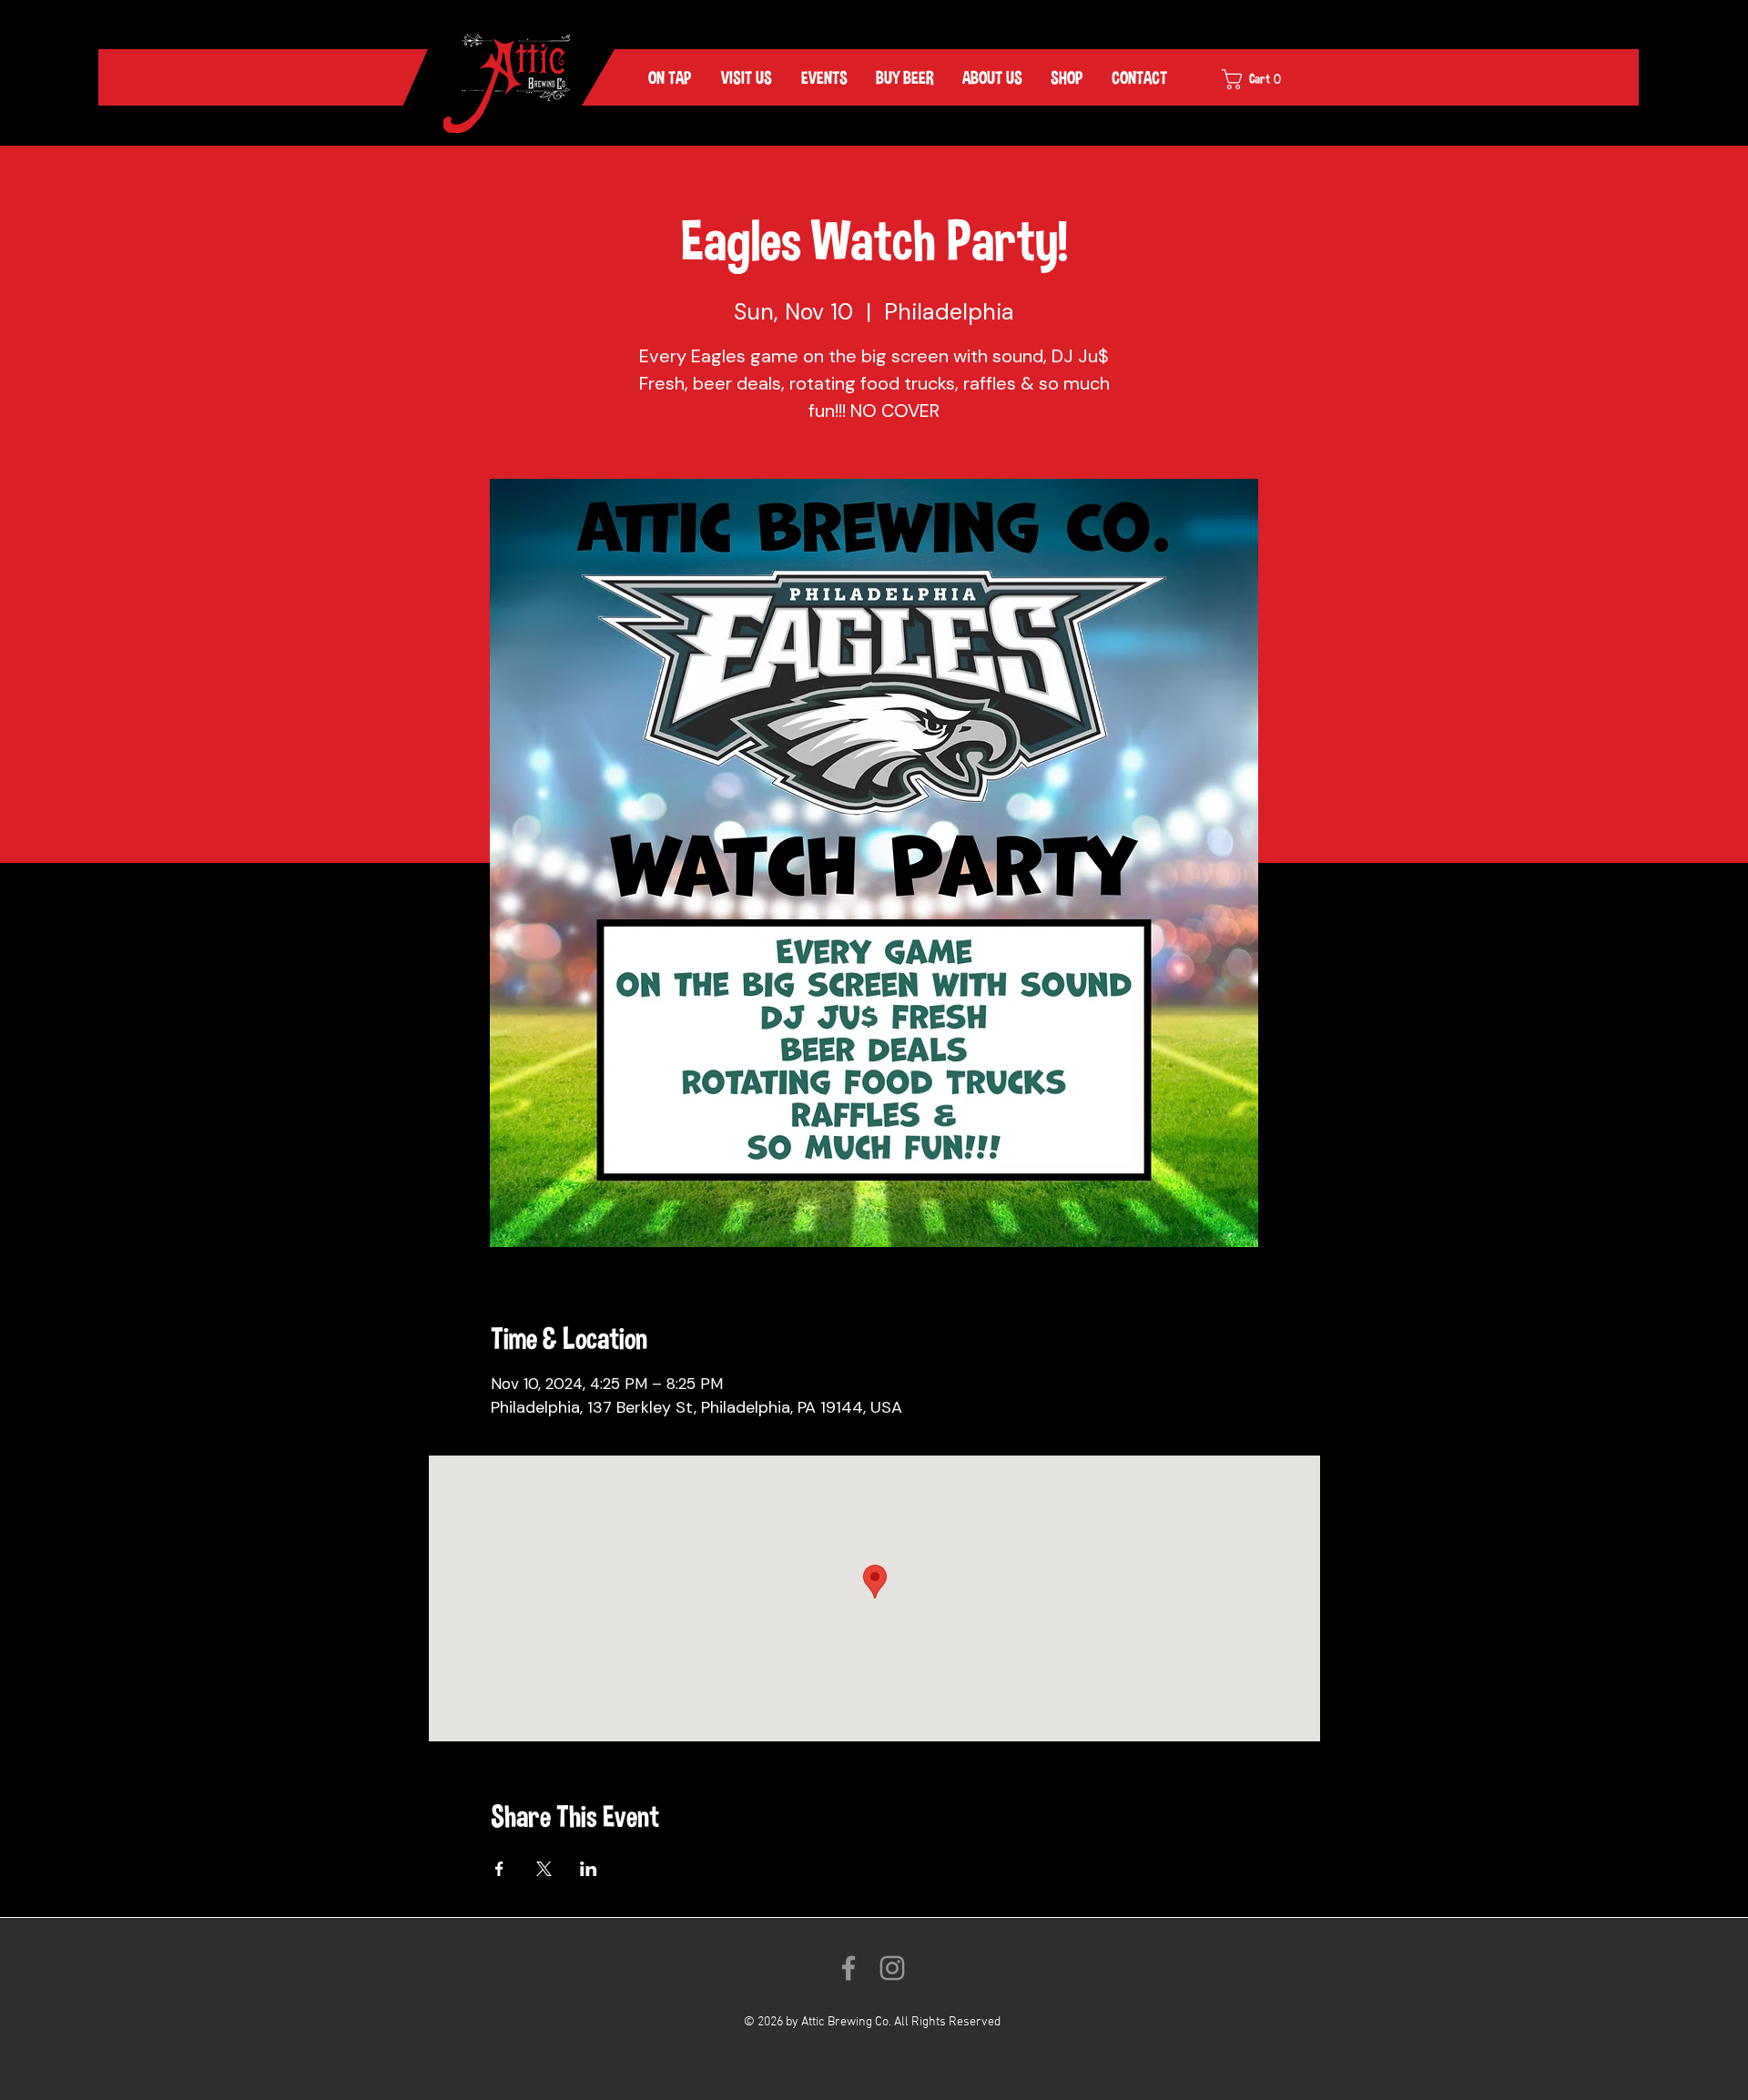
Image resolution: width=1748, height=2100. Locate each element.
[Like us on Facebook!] (849, 1968)
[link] (1264, 79)
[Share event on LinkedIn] (589, 1869)
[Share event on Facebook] (499, 1869)
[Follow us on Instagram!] (892, 1968)
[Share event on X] (544, 1869)
